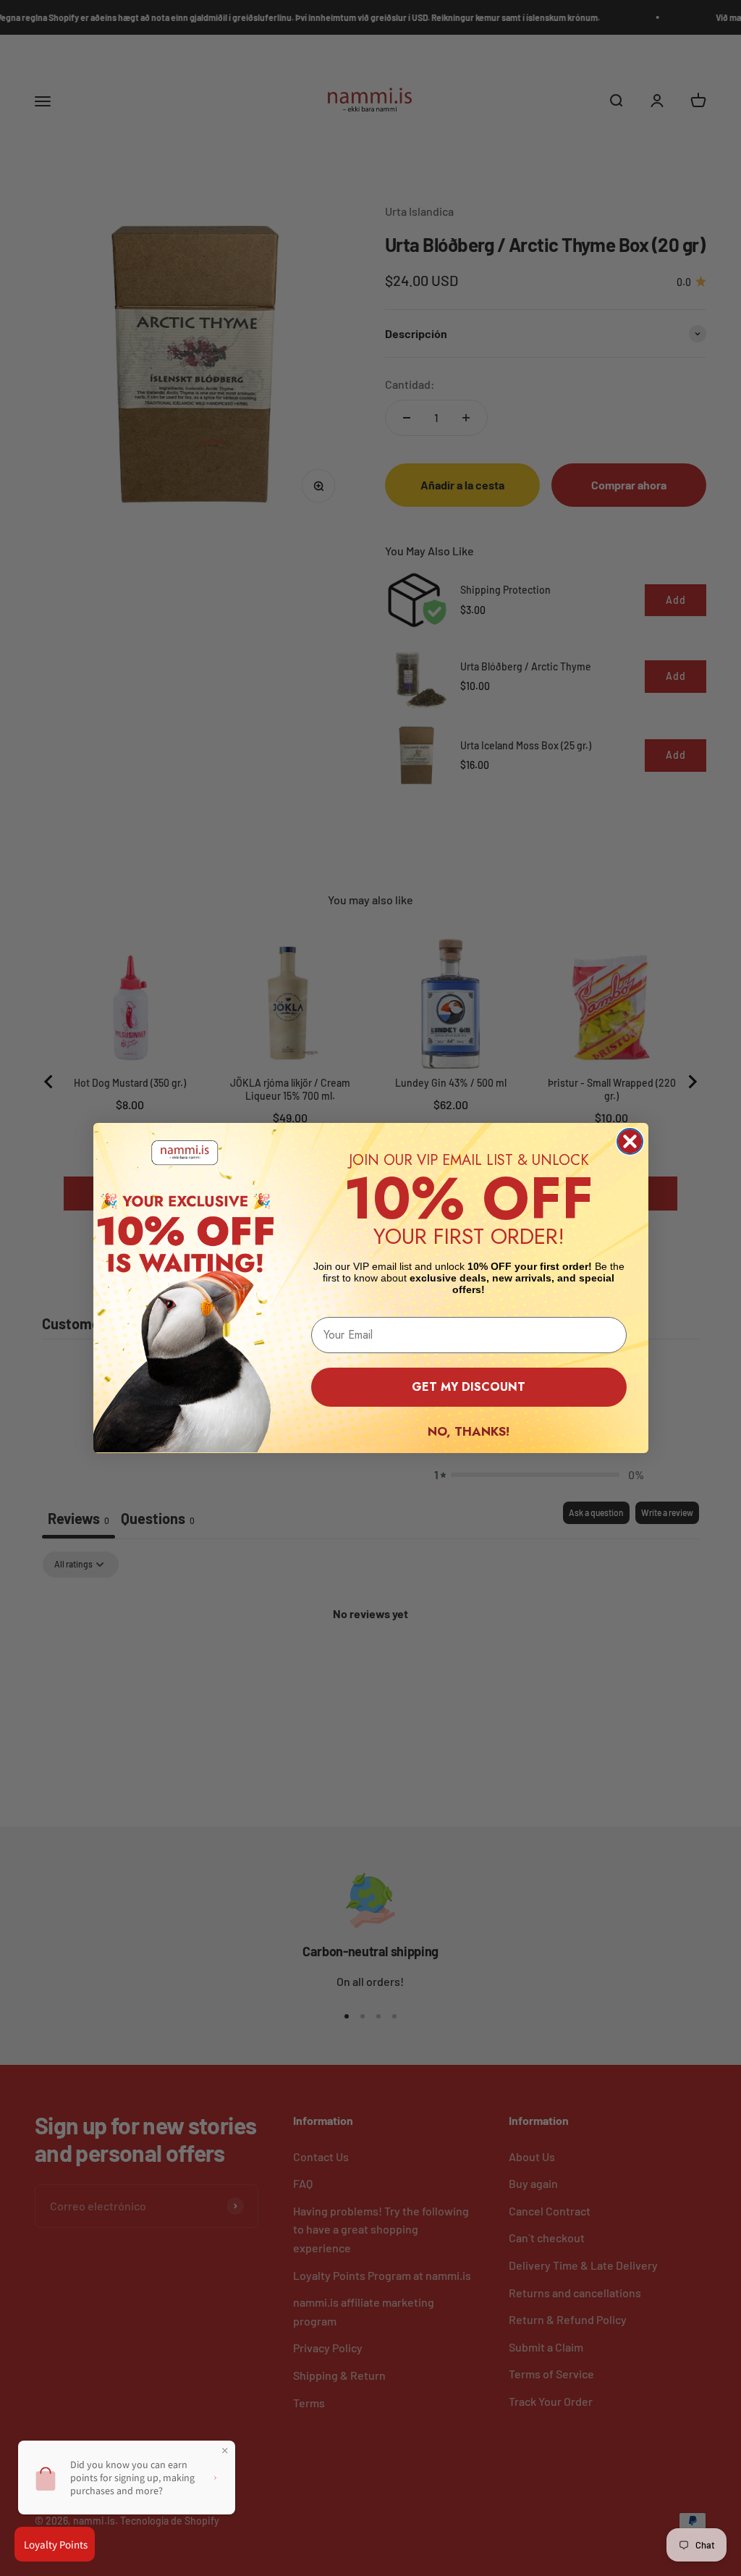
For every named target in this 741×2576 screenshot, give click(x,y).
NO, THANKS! (469, 1431)
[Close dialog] (630, 1141)
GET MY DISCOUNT (469, 1387)
